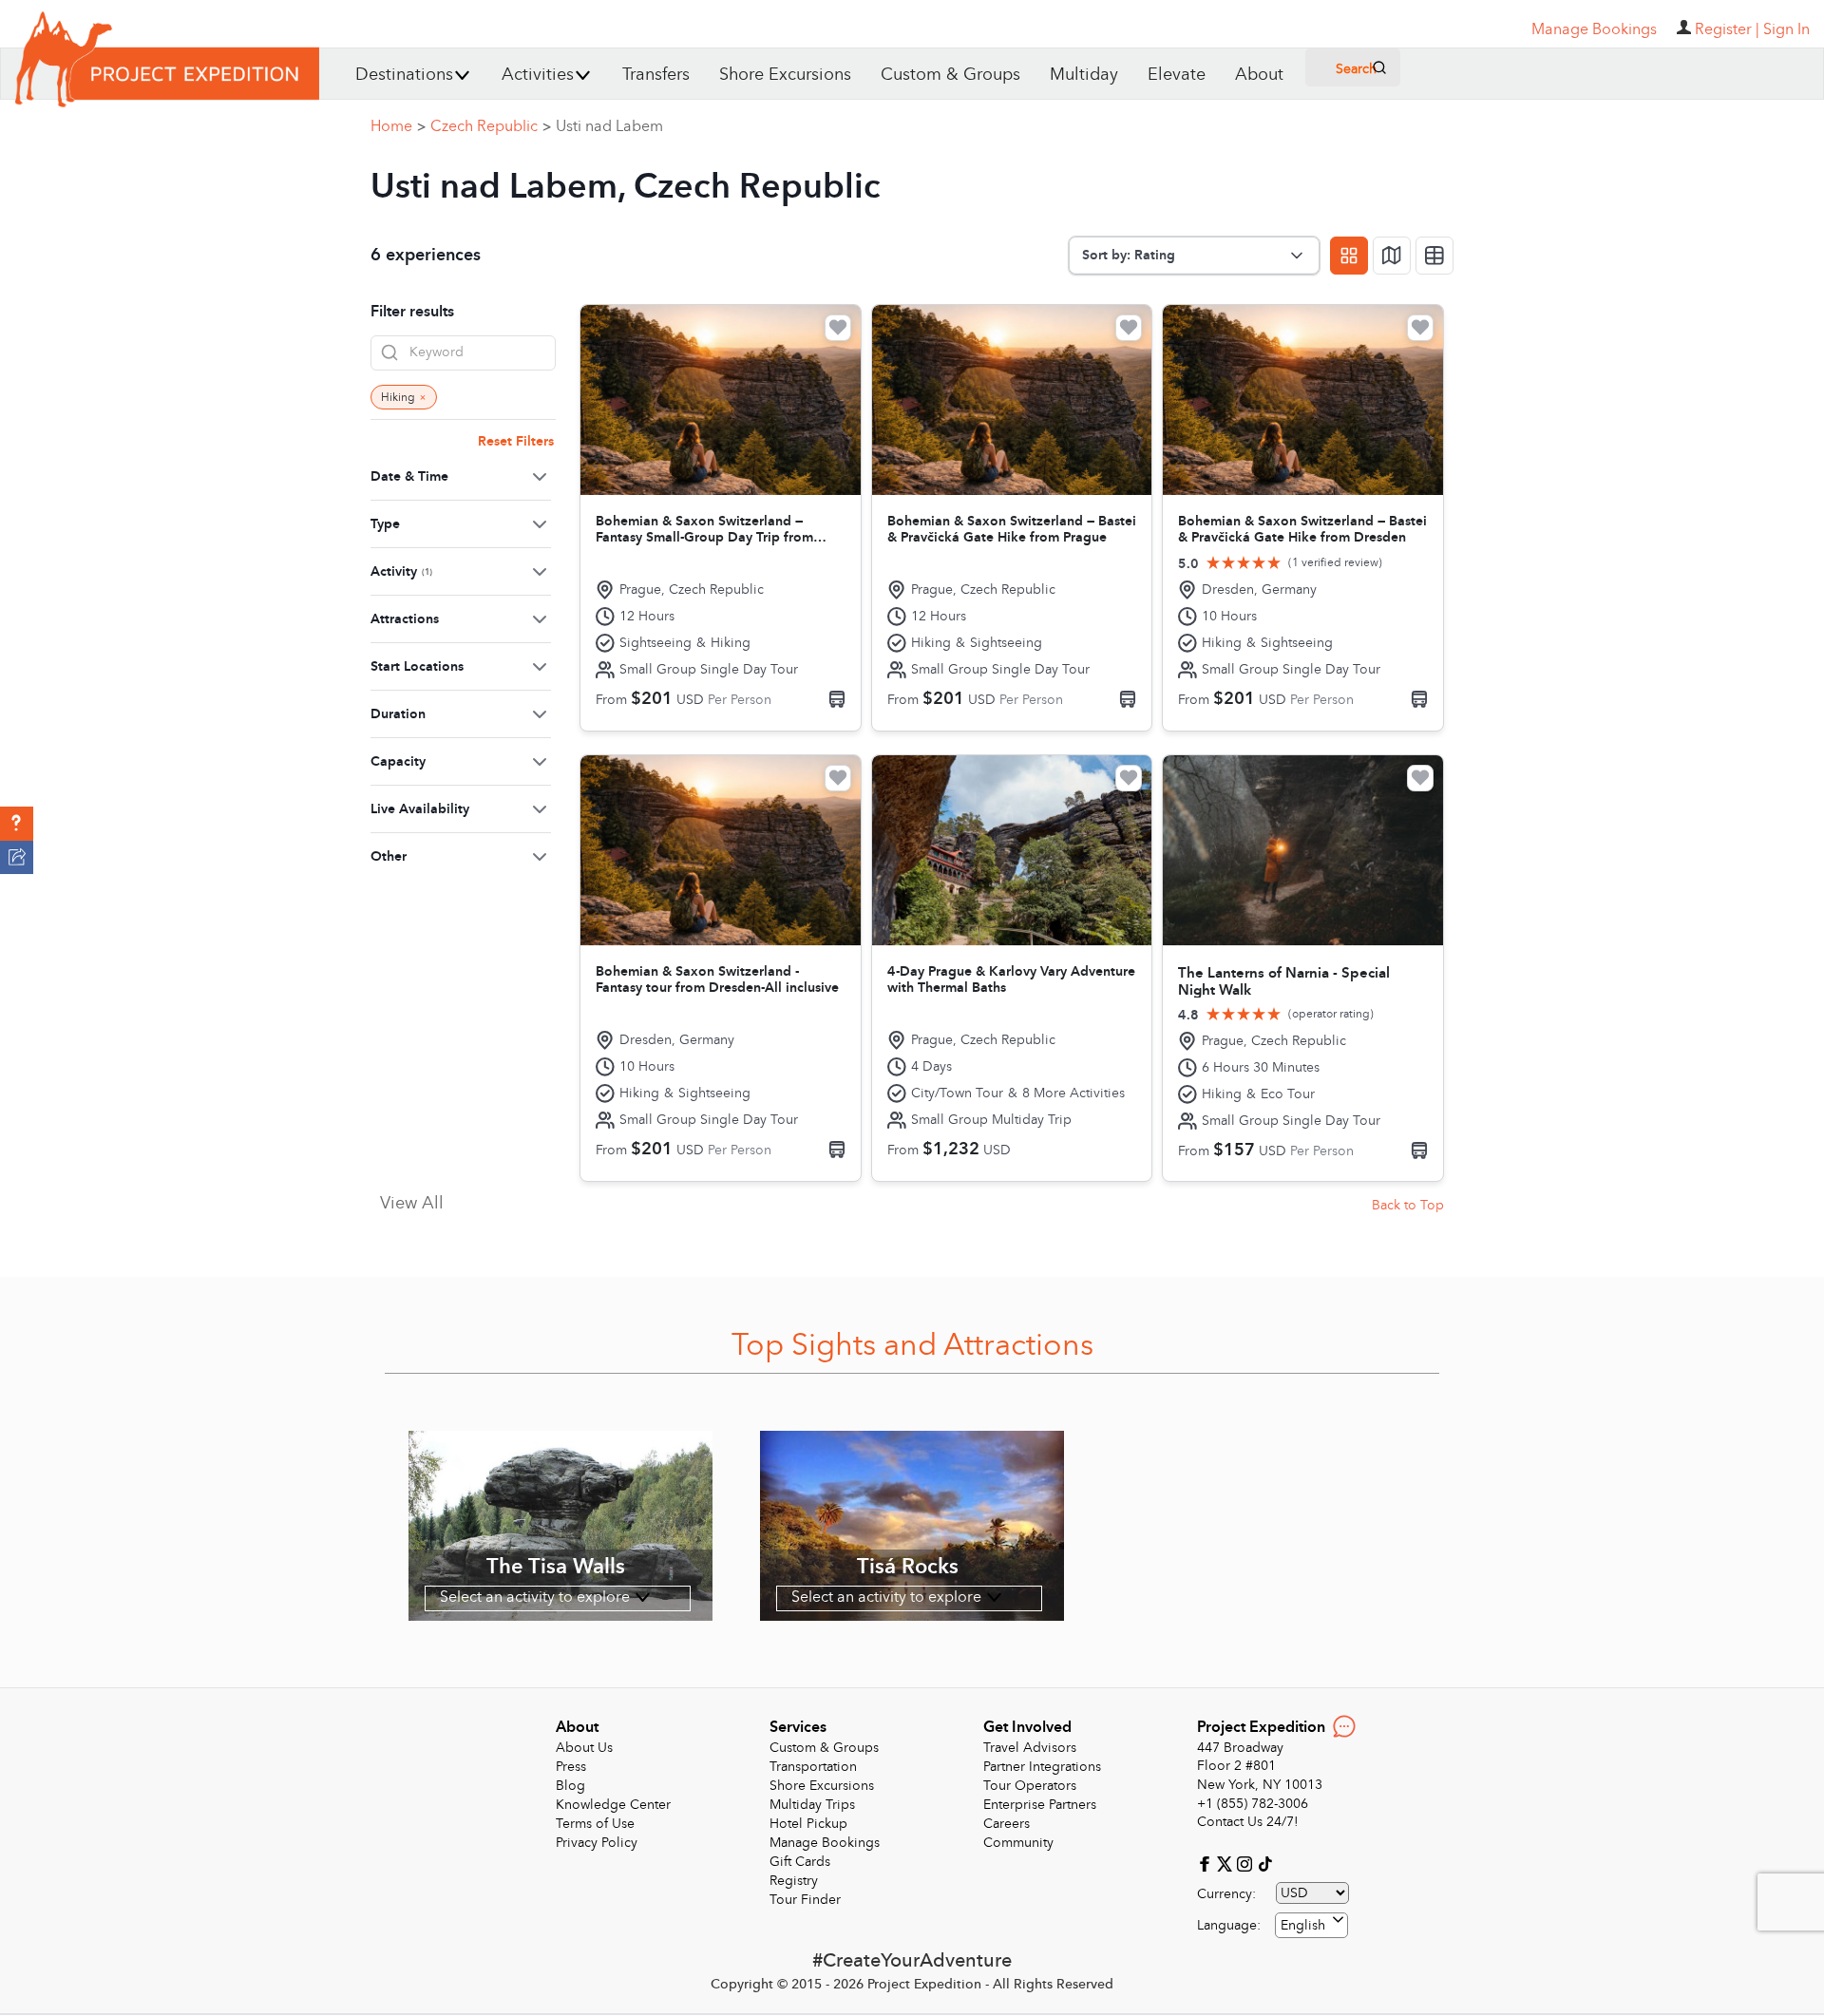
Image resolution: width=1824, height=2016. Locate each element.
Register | (1727, 29)
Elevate (1177, 75)
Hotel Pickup (808, 1824)
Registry (794, 1881)
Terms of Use (595, 1824)
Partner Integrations (1042, 1767)
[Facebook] (1207, 1863)
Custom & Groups (950, 75)
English (1303, 1925)
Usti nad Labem (609, 126)
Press (571, 1767)
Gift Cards (800, 1862)
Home (398, 126)
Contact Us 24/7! (1248, 1822)
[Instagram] (1247, 1863)
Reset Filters (516, 441)
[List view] (1434, 256)
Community (1018, 1843)
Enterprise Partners (1040, 1805)
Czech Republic (491, 126)
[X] (1227, 1863)
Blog (570, 1786)
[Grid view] (1349, 256)
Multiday (1084, 75)
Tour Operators (1030, 1786)
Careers (1007, 1824)
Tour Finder (805, 1900)
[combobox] (1311, 1925)
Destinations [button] (404, 75)
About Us (584, 1748)
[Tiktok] (1264, 1863)
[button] (17, 824)
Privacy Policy (597, 1843)
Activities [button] (538, 75)
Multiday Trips (812, 1805)
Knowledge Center (613, 1805)
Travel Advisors (1030, 1748)
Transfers (656, 75)
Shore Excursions (785, 75)
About (1259, 75)
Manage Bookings (825, 1843)
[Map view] (1392, 256)
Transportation (813, 1767)
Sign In (1786, 29)
